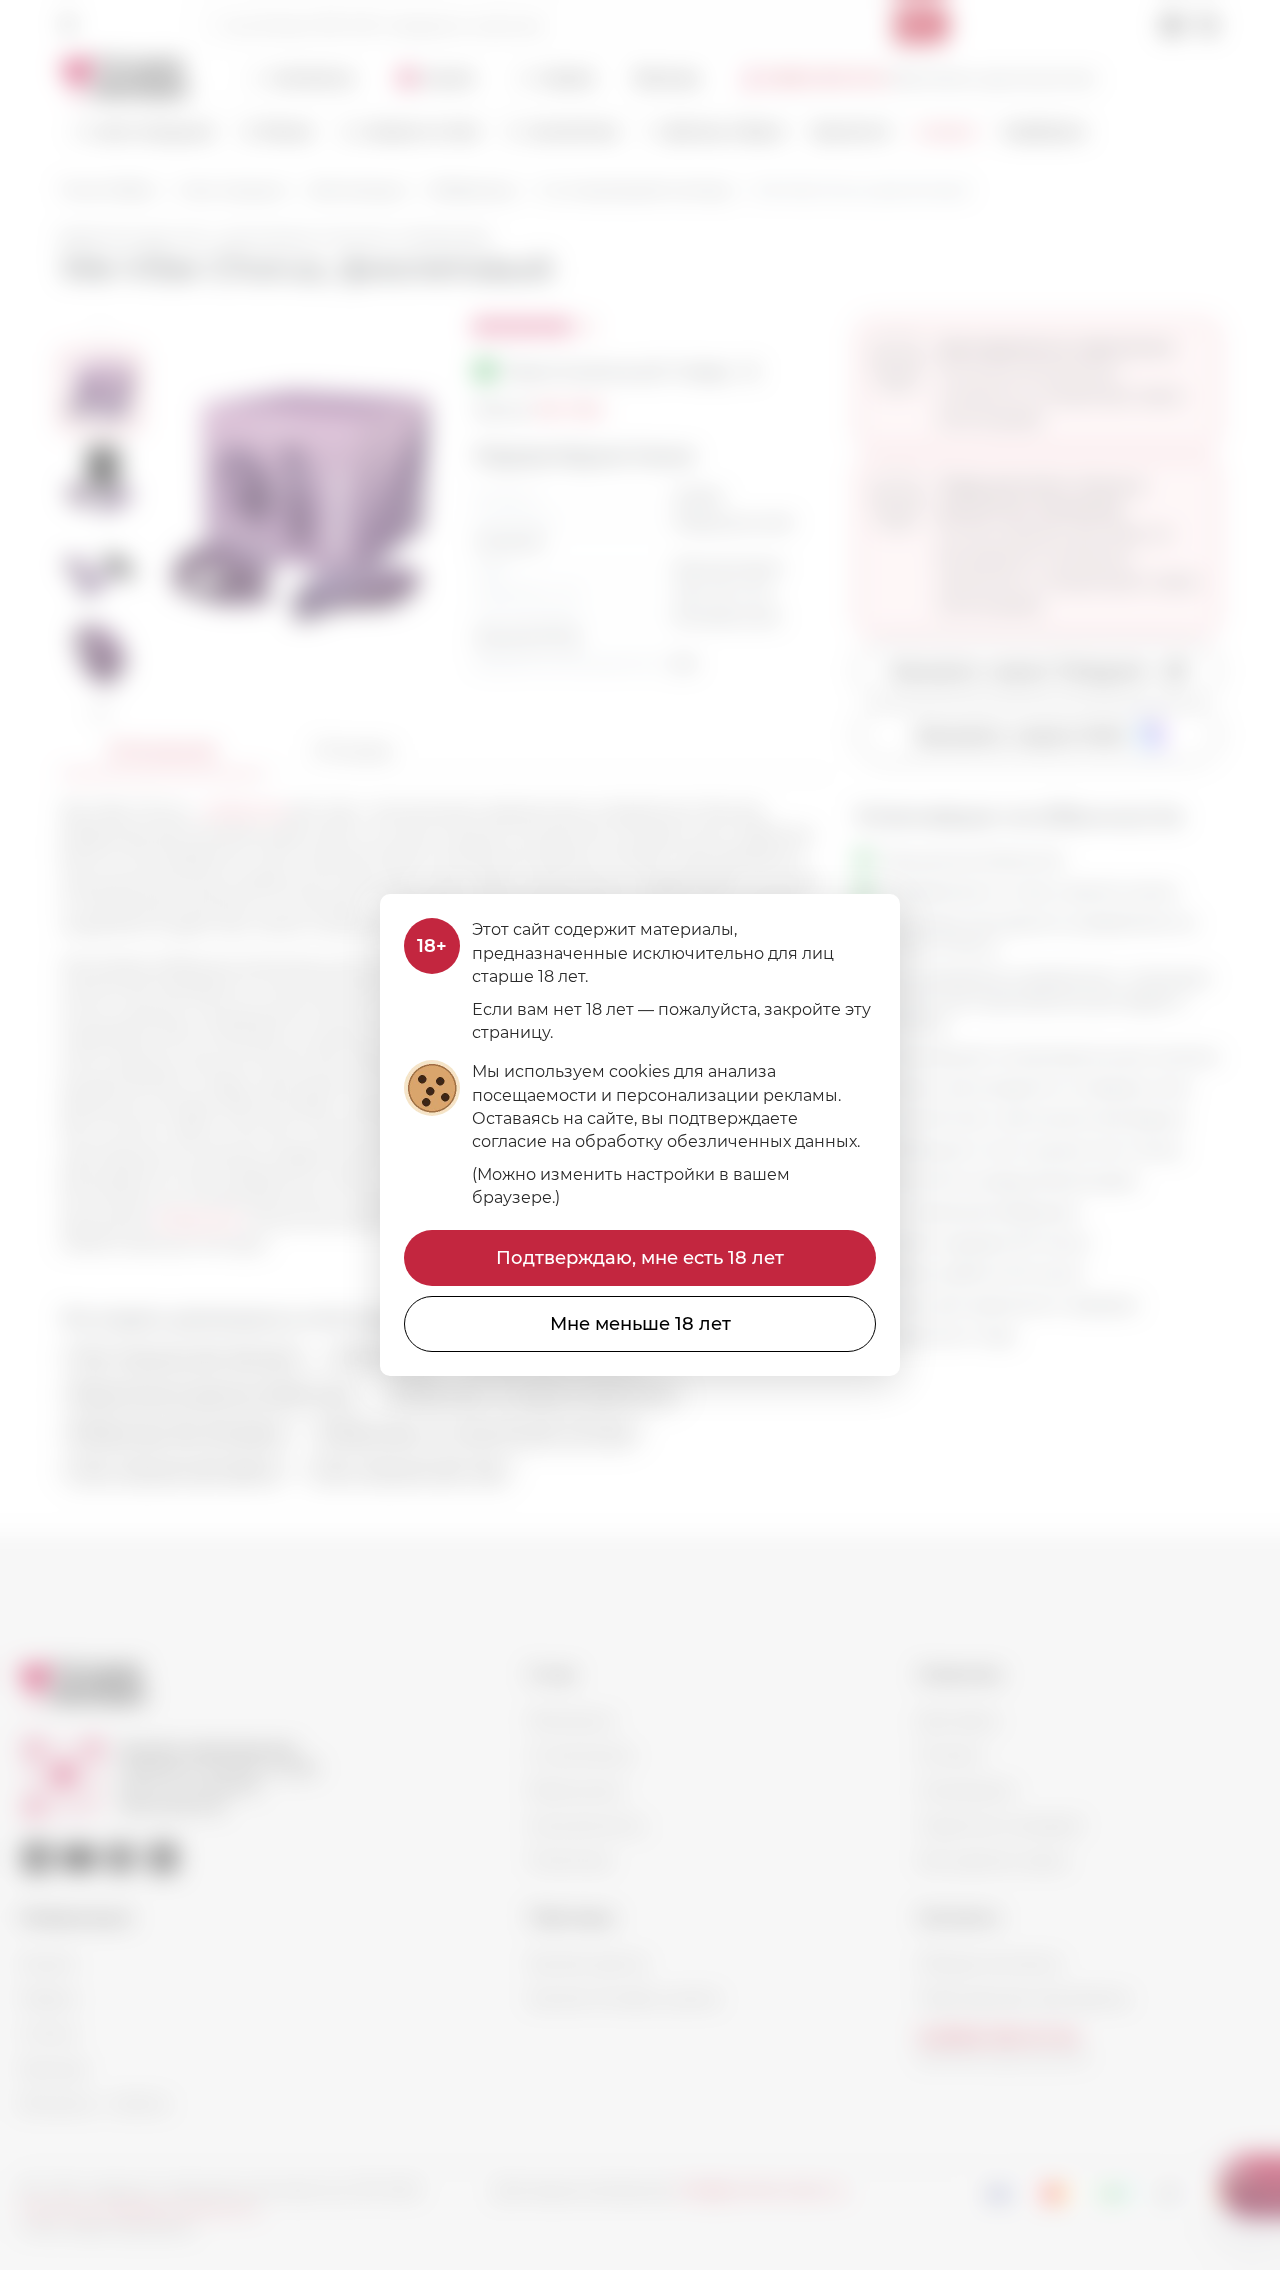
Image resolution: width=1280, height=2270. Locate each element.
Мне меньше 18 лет (640, 1324)
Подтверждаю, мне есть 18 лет (640, 1258)
